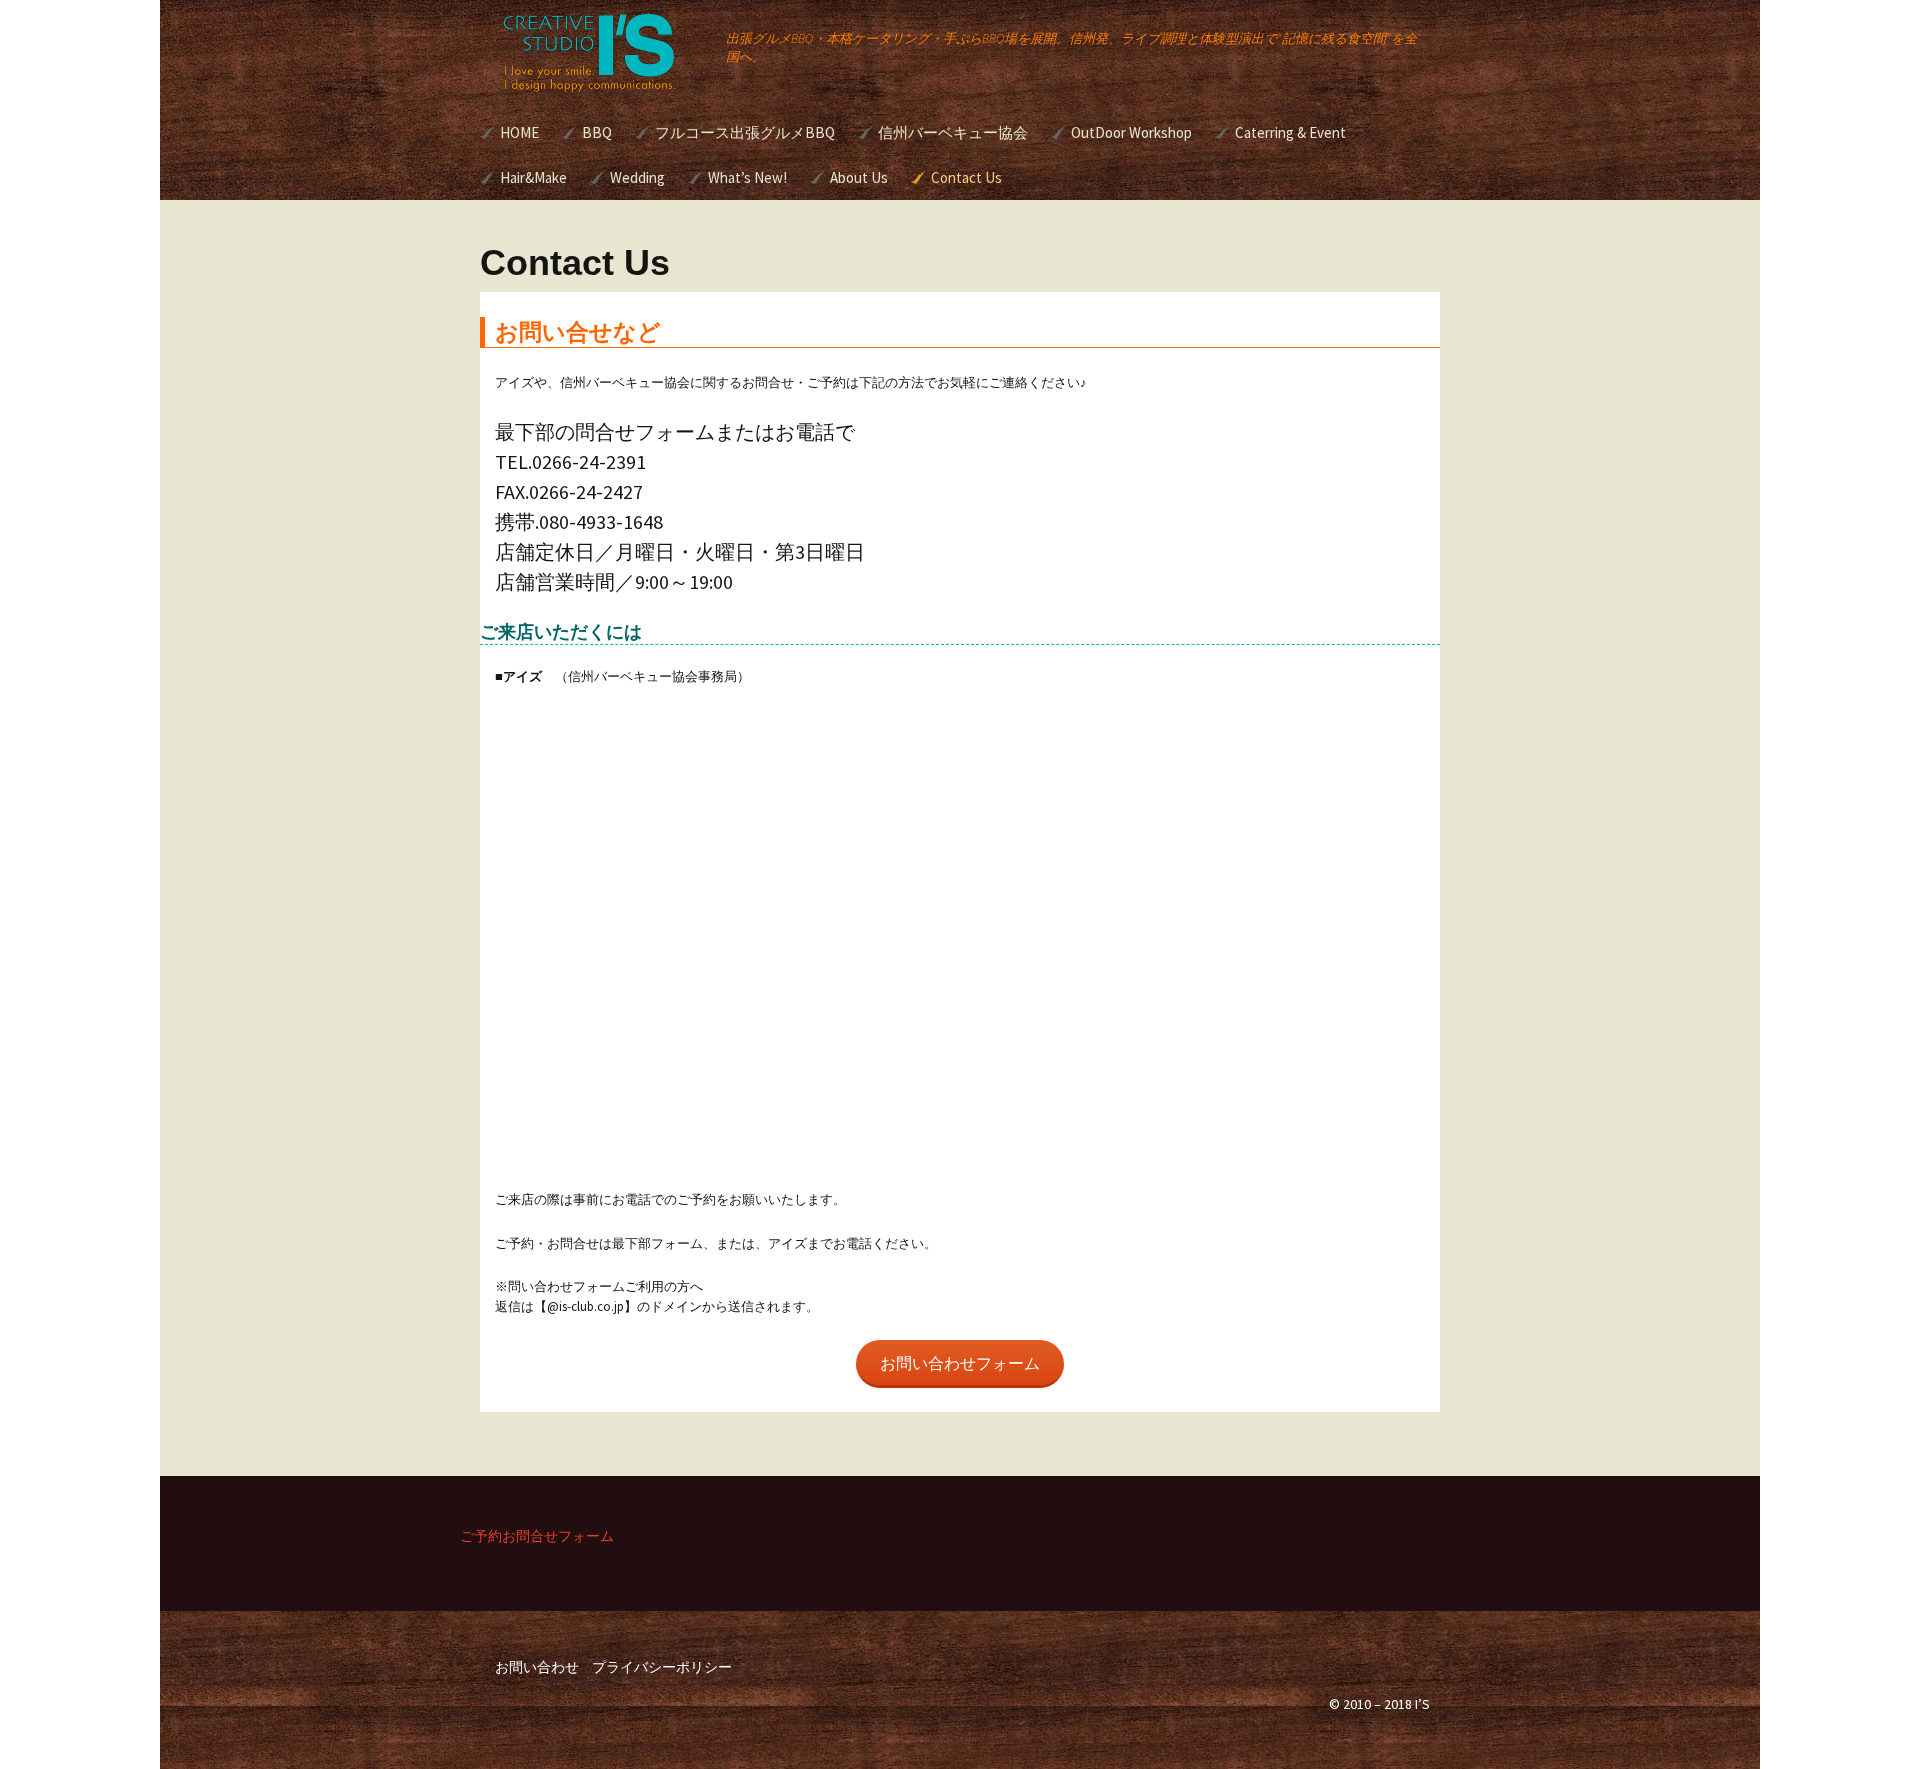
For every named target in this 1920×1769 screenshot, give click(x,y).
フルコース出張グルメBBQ (745, 132)
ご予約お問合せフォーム (537, 1536)
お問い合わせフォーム (960, 1363)
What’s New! (747, 177)
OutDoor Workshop (1131, 132)
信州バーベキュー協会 (953, 132)
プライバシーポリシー (662, 1667)
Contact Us (966, 177)
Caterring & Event (1290, 132)
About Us (859, 177)
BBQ (597, 132)
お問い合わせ (537, 1667)
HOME (519, 132)
